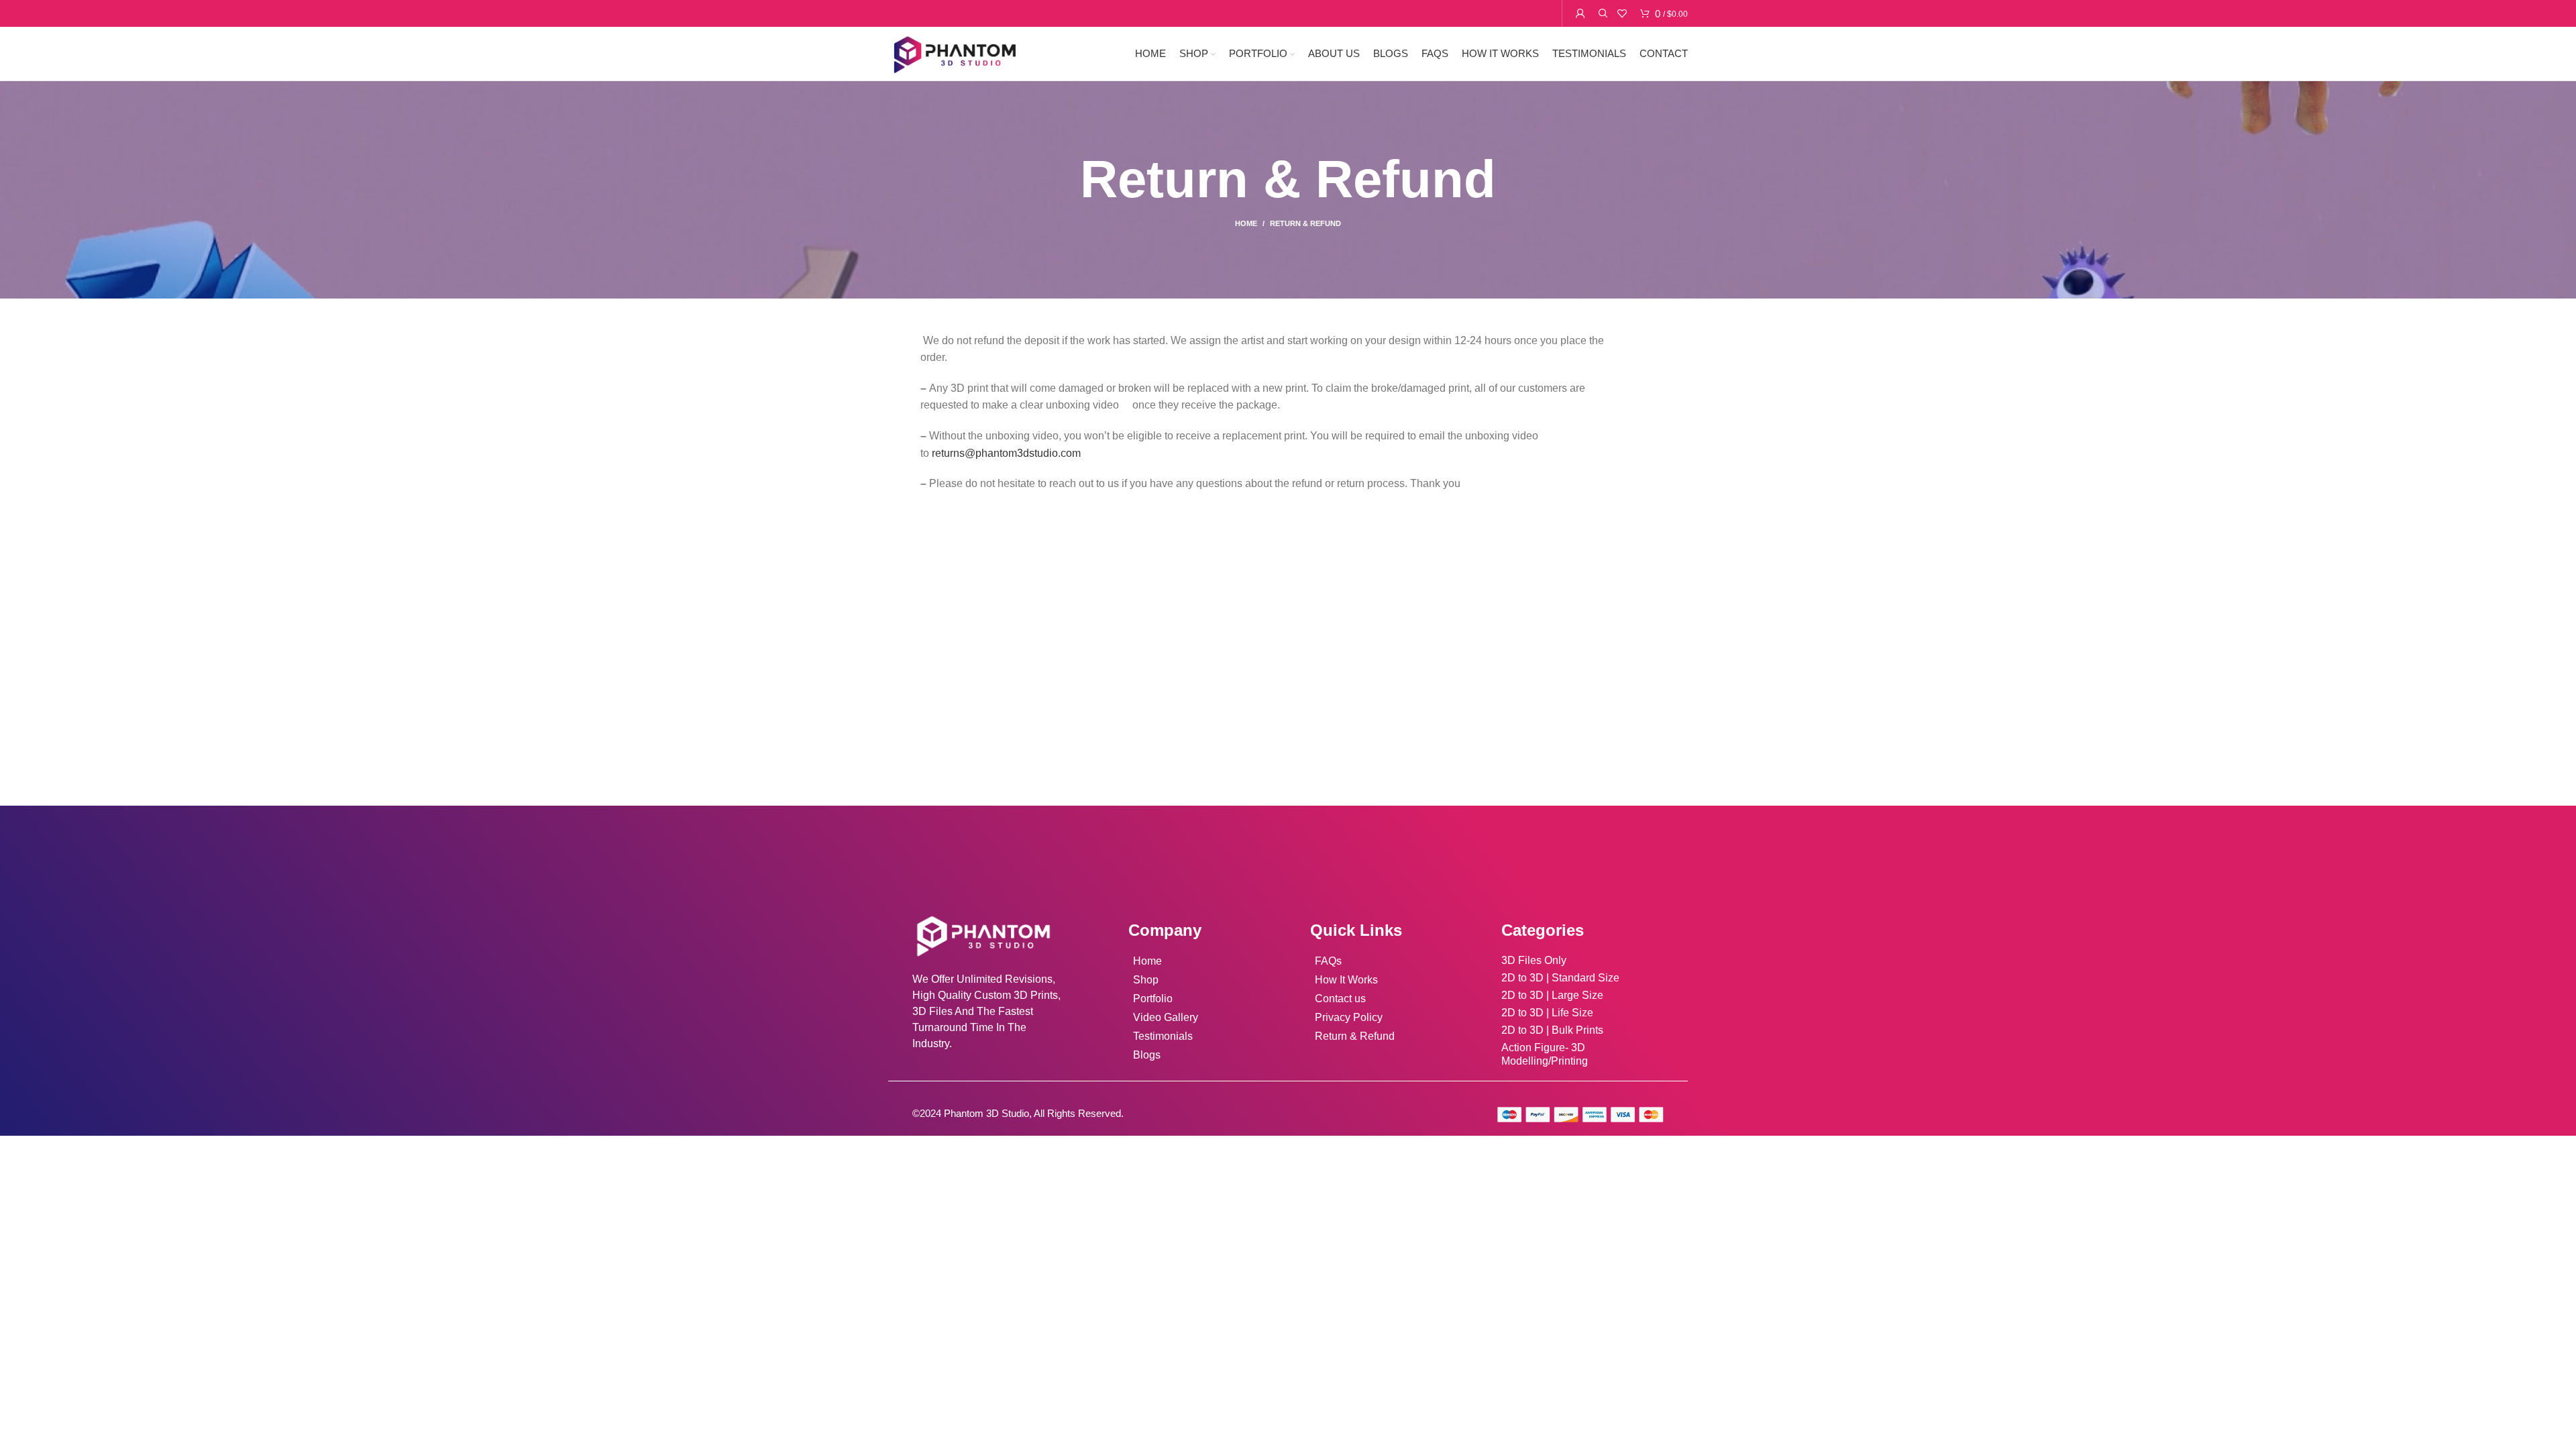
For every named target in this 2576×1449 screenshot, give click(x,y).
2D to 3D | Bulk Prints (1552, 1030)
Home (1246, 223)
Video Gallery (1166, 1017)
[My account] (1580, 13)
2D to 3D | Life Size (1547, 1013)
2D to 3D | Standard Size (1560, 978)
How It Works (1346, 980)
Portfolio (1153, 999)
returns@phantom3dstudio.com (1006, 453)
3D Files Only (1534, 960)
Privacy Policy (1349, 1017)
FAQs (1328, 961)
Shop (1146, 980)
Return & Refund (1355, 1036)
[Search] (1601, 13)
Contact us (1340, 999)
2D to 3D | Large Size (1552, 995)
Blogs (1147, 1055)
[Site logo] (954, 53)
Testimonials (1163, 1036)
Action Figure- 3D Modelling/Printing (1545, 1054)
